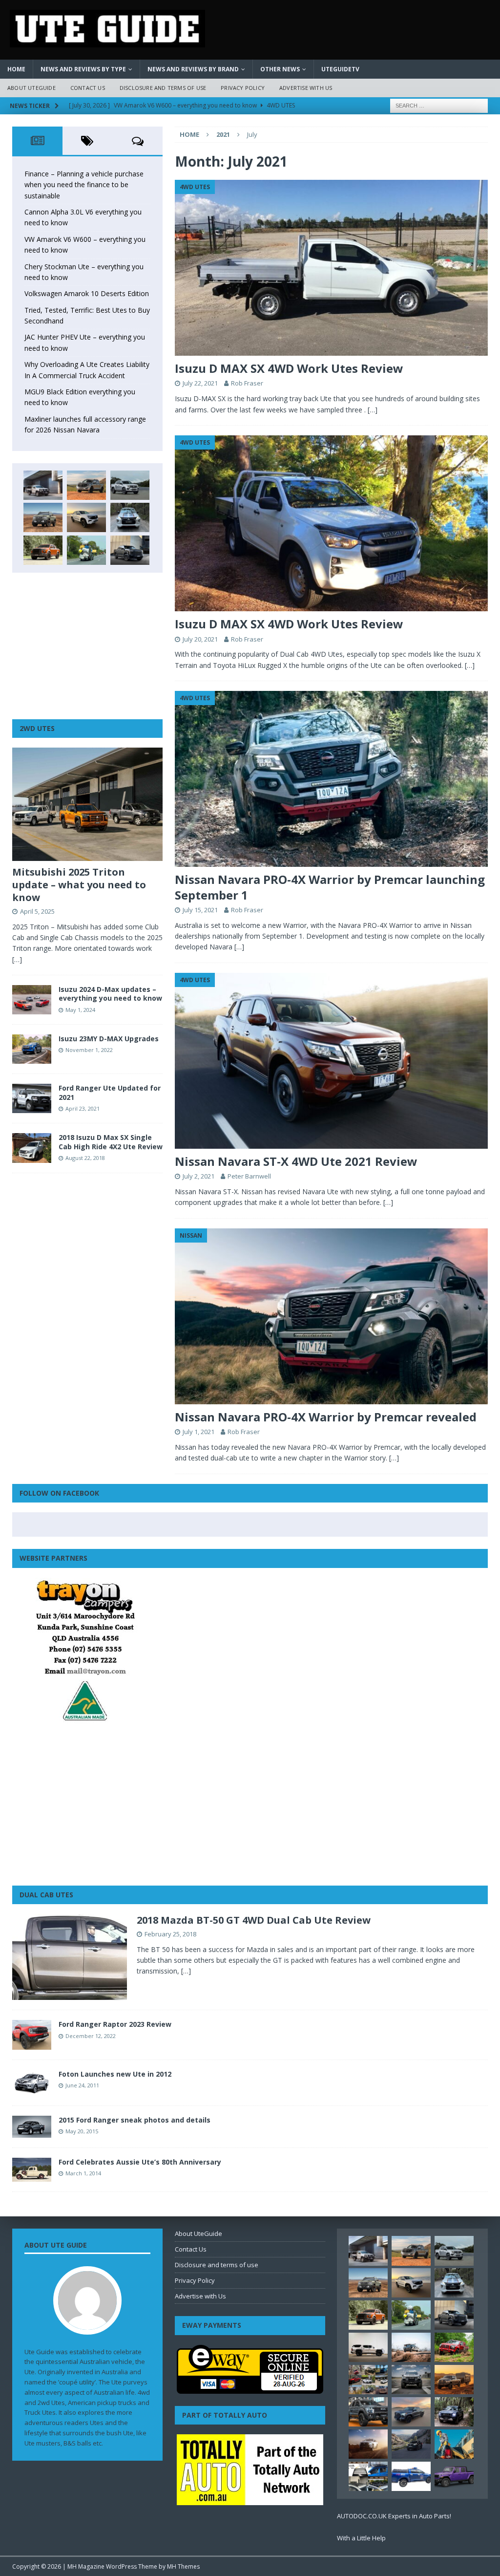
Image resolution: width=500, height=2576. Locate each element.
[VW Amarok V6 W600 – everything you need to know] (130, 485)
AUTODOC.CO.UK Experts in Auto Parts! (394, 2516)
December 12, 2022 (91, 2036)
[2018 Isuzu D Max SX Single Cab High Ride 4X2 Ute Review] (32, 1148)
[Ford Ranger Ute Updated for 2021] (32, 1098)
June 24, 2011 (82, 2085)
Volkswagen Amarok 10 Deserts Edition (87, 293)
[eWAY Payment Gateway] (250, 2388)
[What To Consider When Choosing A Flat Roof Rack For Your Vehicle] (368, 2476)
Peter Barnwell (249, 1176)
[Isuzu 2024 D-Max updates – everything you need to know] (32, 1000)
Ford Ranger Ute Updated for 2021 (110, 1092)
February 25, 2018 (170, 1934)
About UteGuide (31, 88)
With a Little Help (361, 2538)
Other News (280, 69)
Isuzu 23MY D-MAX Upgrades (109, 1039)
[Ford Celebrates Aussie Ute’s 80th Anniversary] (32, 2170)
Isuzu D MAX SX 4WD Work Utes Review (289, 368)
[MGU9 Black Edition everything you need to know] (130, 550)
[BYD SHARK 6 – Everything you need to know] (454, 2412)
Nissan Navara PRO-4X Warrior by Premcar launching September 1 (330, 887)
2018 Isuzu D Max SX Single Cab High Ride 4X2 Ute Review (111, 1142)
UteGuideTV (340, 69)
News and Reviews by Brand (193, 69)
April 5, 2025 (37, 911)
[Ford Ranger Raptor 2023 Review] (32, 2035)
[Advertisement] (87, 646)
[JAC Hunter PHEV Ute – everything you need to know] (43, 550)
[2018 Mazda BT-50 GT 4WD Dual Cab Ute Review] (70, 1957)
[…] (373, 410)
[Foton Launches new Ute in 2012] (32, 2083)
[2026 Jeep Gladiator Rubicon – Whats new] (454, 2476)
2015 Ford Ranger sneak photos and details (135, 2120)
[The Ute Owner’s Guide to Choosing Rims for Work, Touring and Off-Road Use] (411, 2347)
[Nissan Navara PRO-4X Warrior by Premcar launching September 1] (331, 779)
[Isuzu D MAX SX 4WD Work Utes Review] (331, 268)
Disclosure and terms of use (163, 88)
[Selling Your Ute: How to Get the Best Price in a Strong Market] (368, 2380)
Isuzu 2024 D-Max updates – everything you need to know (110, 994)
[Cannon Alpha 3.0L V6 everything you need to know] (86, 485)
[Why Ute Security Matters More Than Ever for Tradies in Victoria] (454, 2444)
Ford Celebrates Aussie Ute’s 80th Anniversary (140, 2162)
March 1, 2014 (83, 2173)
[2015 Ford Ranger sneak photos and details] (32, 2127)
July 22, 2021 (200, 383)
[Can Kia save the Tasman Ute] (368, 2412)
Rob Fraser (247, 383)
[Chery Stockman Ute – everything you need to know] (43, 517)
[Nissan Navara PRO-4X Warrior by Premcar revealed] (331, 1316)
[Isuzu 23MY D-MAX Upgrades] (32, 1049)
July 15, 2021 (200, 910)
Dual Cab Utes (46, 1895)
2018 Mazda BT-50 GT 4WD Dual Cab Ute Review (254, 1920)
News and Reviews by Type (83, 69)
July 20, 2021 (200, 639)
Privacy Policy (243, 88)
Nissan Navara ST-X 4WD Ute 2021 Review (296, 1161)
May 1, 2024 (80, 1010)
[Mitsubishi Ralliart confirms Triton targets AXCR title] (454, 2347)
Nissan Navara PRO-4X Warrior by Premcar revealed (326, 1417)
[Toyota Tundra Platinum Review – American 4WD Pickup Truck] (411, 2412)
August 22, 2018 (85, 1158)
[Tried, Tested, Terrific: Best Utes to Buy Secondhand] (130, 517)
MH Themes (183, 2566)
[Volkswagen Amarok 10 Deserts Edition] (86, 517)
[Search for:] (439, 105)
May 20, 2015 (82, 2131)
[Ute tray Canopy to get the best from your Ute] (411, 2476)
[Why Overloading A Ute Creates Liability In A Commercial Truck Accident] (86, 550)
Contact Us (88, 88)
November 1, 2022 (89, 1050)
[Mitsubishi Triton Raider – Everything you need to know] (368, 2444)
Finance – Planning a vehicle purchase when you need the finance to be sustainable (84, 185)
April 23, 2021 (83, 1108)
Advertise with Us (306, 88)
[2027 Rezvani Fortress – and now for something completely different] (411, 2380)
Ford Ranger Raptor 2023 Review (115, 2024)
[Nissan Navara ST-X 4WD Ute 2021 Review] (331, 1061)
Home (16, 69)
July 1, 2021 (198, 1432)
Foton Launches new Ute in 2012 (115, 2074)
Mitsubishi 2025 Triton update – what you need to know (79, 885)
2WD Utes (37, 728)
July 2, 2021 (198, 1176)
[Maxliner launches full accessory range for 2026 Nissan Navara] (368, 2347)
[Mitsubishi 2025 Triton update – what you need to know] (87, 804)
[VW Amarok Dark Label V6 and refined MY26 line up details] (411, 2444)
